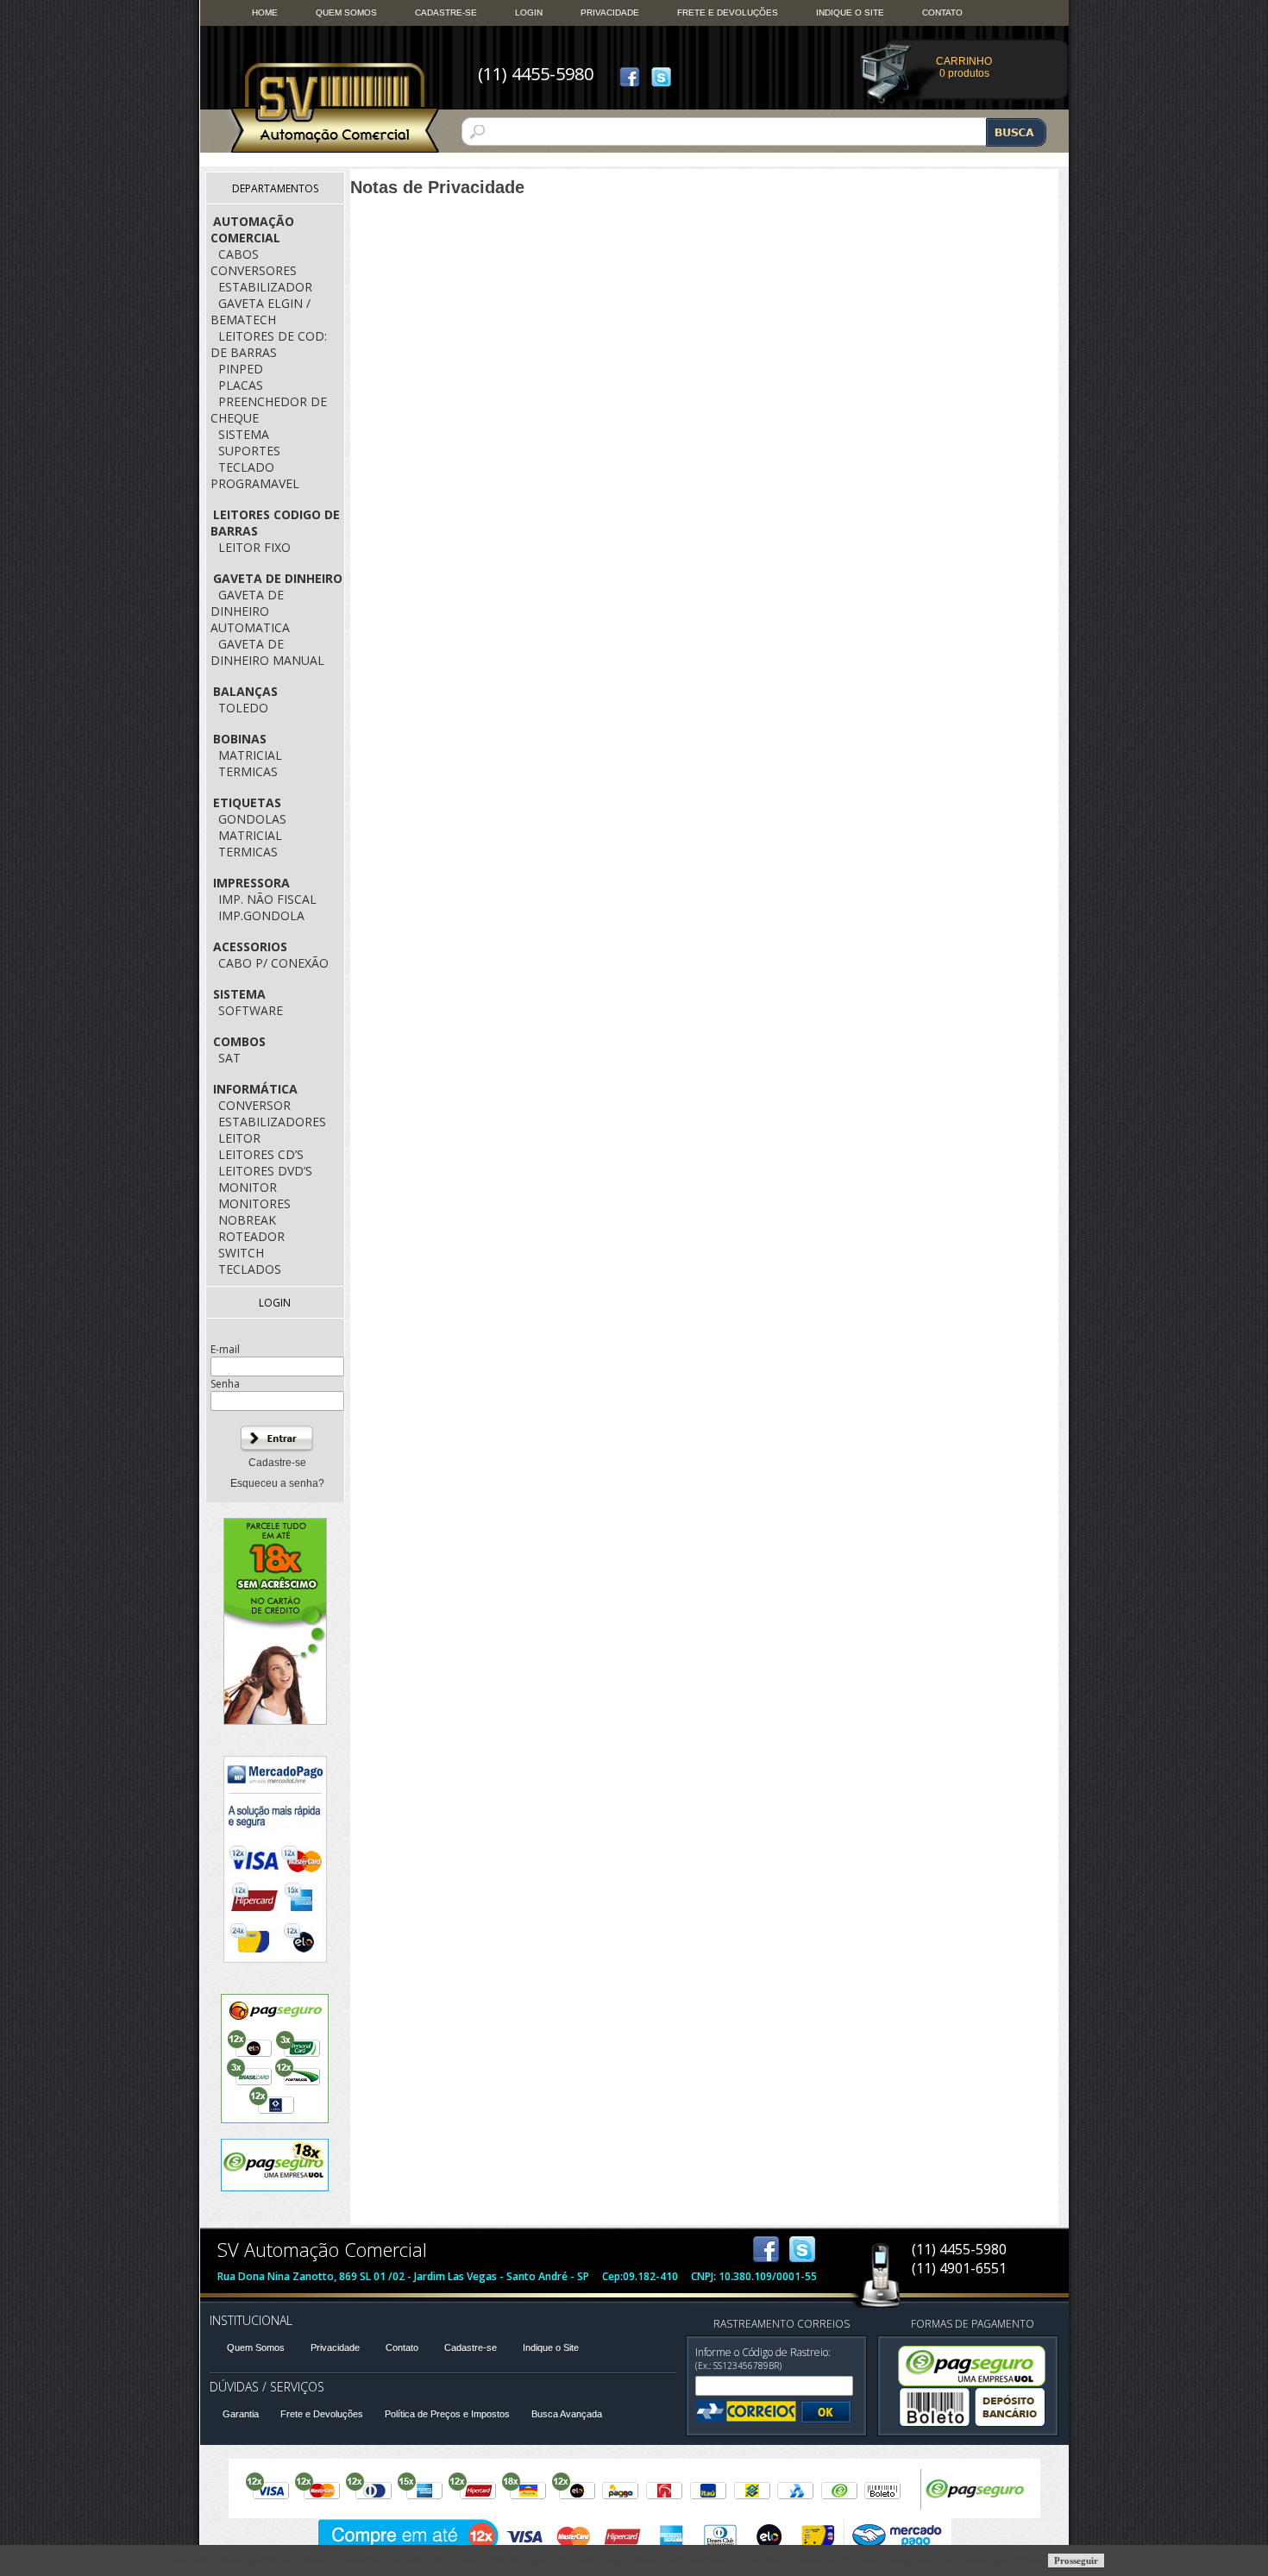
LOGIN (529, 13)
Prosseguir (1076, 2560)
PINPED (241, 369)
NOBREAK (247, 1220)
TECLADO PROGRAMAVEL (255, 475)
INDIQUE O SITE (850, 13)
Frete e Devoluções (322, 2414)
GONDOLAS (252, 819)
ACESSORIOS (250, 946)
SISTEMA (244, 434)
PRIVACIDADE (610, 13)
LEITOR (239, 1138)
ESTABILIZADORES (272, 1122)
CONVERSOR (254, 1105)
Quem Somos (256, 2347)
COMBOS (239, 1041)
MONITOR (248, 1187)
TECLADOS (250, 1269)
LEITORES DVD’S (265, 1171)
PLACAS (241, 385)
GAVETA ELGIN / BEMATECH (261, 311)
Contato (402, 2347)
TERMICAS (248, 771)
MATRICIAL (250, 755)
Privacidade (335, 2347)
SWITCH (241, 1253)
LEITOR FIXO (254, 547)
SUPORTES (249, 451)
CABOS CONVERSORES (254, 262)
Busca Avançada (567, 2414)
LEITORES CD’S (261, 1154)
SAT (229, 1058)
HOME (265, 13)
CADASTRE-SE (446, 13)
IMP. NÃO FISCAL (267, 899)
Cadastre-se (277, 1463)
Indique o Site (551, 2347)
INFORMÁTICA (255, 1089)
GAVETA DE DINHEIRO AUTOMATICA (250, 611)
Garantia (241, 2414)
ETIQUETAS (247, 802)
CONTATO (942, 13)
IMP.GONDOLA (261, 915)
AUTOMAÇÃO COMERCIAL (252, 229)
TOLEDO (243, 708)
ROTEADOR (251, 1236)
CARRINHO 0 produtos (964, 67)
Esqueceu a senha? (277, 1483)
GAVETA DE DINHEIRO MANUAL (267, 652)
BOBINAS (240, 739)
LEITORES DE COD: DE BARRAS (269, 344)
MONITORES (254, 1203)
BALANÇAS (245, 691)
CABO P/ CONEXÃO (273, 963)
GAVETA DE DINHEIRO (278, 578)
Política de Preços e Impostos (447, 2414)
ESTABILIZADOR (265, 287)
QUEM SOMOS (346, 13)
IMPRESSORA (251, 883)
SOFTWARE (251, 1010)
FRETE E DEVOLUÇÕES (728, 13)
